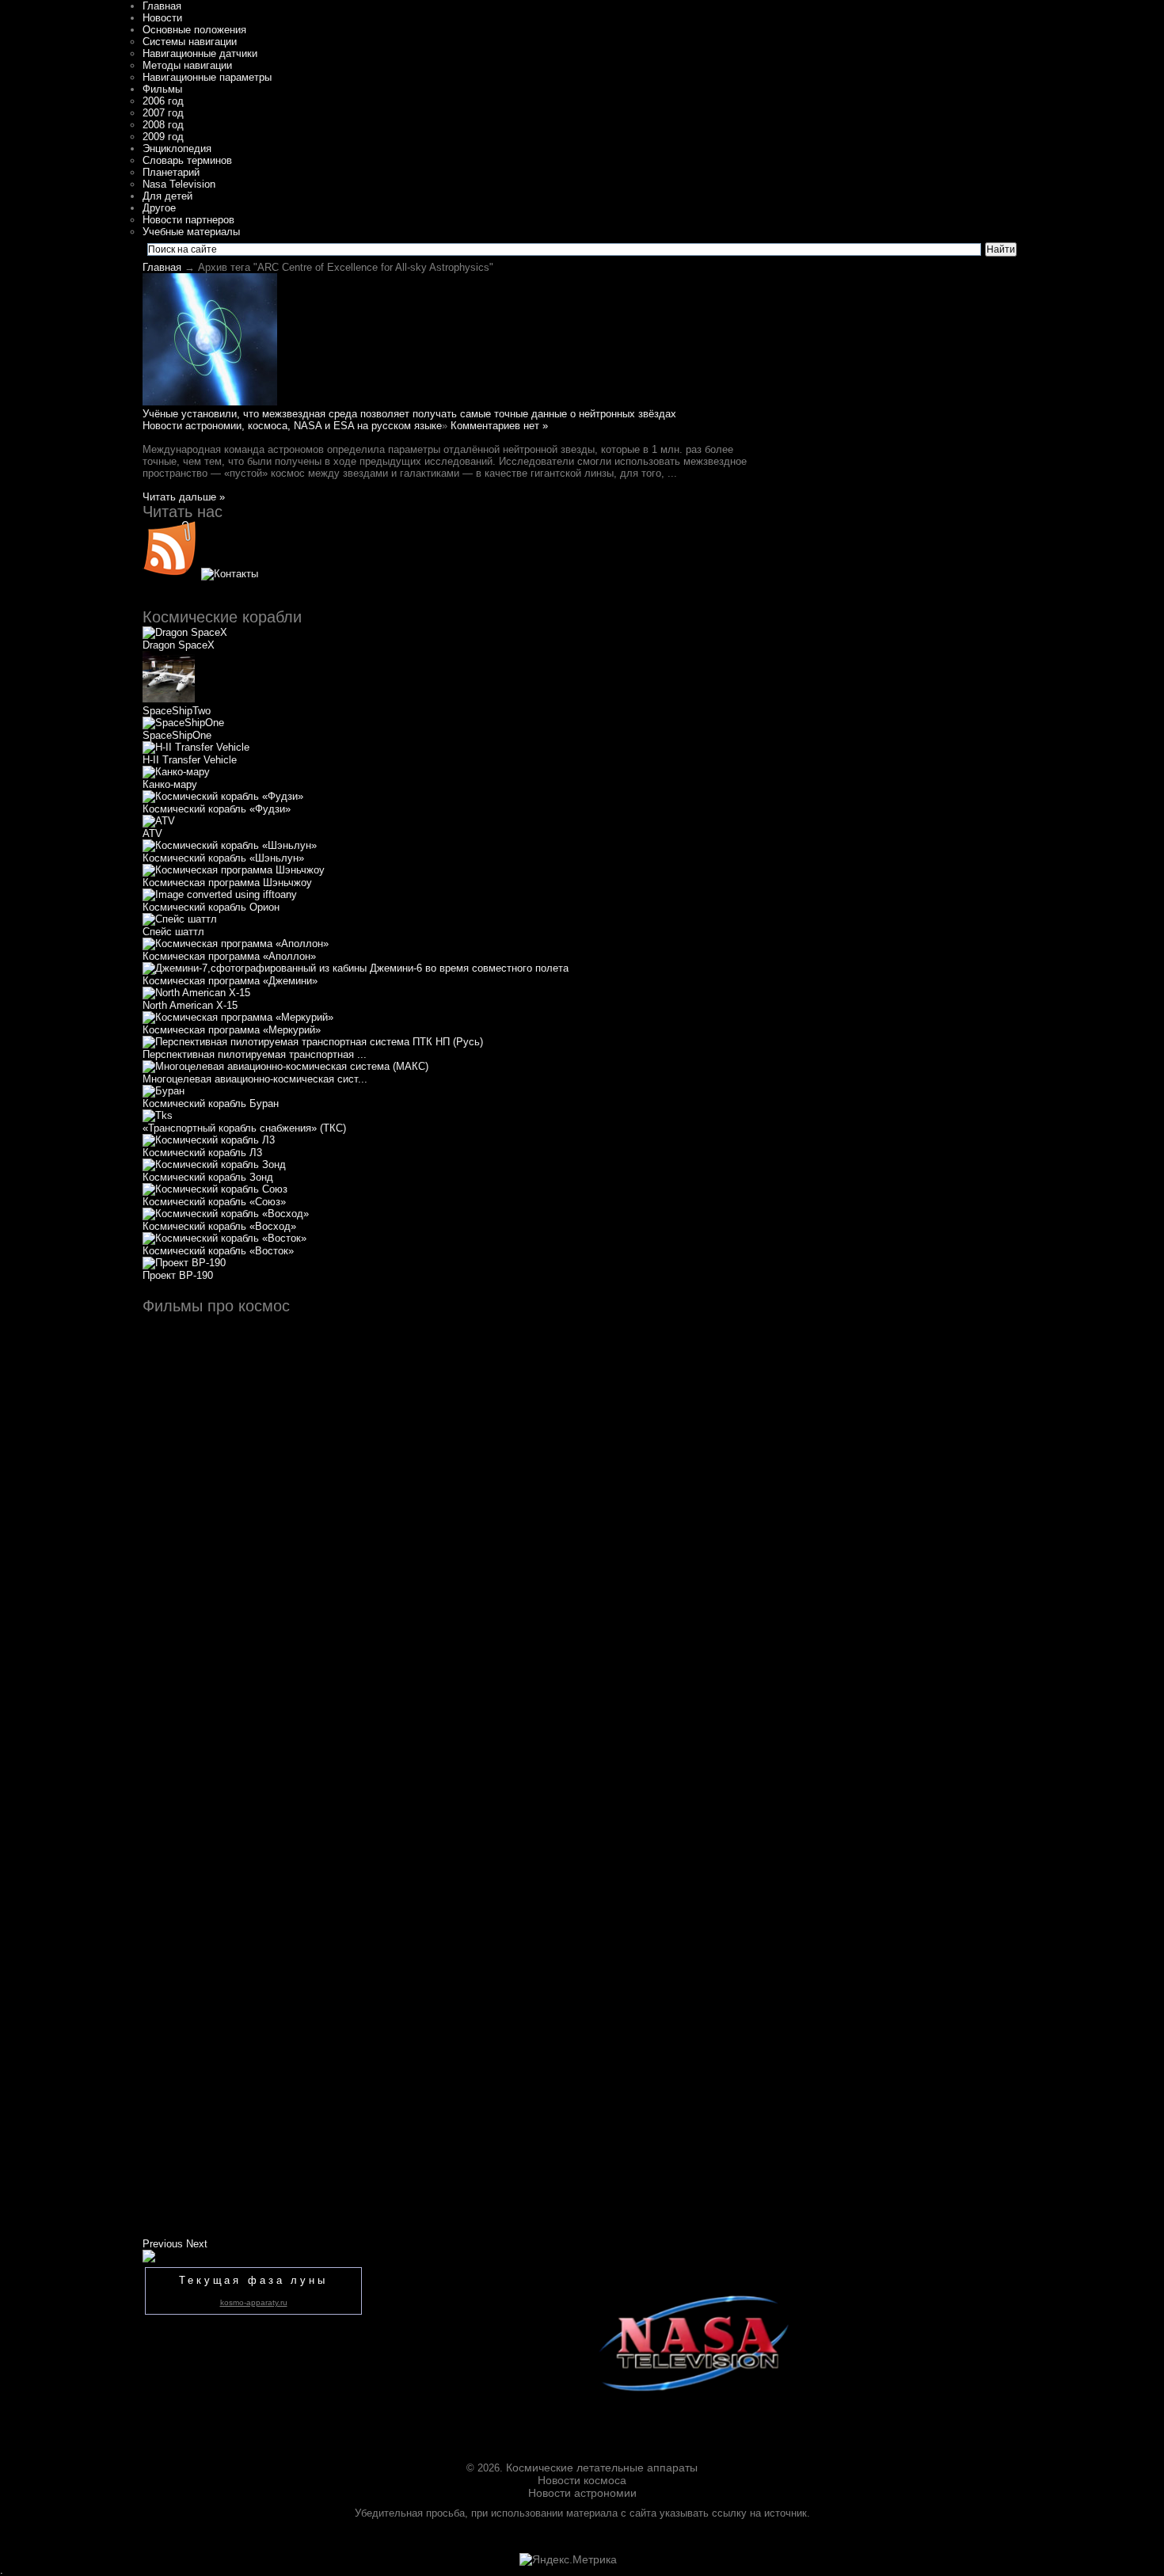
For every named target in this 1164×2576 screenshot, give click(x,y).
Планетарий (171, 172)
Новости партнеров (188, 220)
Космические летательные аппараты (602, 2468)
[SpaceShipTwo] (169, 699)
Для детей (167, 196)
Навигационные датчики (200, 53)
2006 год (163, 101)
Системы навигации (190, 42)
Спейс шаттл (173, 932)
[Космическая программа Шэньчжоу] (234, 870)
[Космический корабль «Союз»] (215, 1189)
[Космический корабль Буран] (164, 1091)
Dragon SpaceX (179, 645)
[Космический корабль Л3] (209, 1140)
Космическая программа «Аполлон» (229, 956)
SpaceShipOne (177, 735)
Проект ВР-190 (178, 1275)
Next (197, 2244)
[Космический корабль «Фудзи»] (223, 796)
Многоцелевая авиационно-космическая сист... (255, 1079)
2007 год (163, 113)
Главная (162, 6)
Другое (159, 208)
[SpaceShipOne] (183, 723)
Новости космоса (582, 2480)
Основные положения (194, 30)
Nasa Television (179, 184)
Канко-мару (170, 784)
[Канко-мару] (176, 772)
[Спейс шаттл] (180, 919)
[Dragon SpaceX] (185, 632)
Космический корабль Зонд (208, 1177)
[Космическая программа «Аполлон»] (236, 944)
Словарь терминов (187, 160)
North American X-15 (190, 1005)
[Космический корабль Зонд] (214, 1164)
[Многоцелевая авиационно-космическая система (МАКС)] (285, 1066)
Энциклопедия (177, 148)
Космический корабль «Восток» (218, 1251)
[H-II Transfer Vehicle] (196, 747)
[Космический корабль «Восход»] (226, 1214)
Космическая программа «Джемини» (230, 981)
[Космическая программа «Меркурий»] (238, 1017)
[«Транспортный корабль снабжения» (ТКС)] (158, 1115)
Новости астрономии (582, 2493)
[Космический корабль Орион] (220, 894)
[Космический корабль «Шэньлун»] (230, 845)
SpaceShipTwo (177, 711)
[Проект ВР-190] (184, 1263)
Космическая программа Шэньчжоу (227, 883)
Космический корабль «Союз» (214, 1202)
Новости (162, 18)
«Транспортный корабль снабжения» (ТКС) (244, 1128)
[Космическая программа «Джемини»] (356, 968)
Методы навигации (187, 65)
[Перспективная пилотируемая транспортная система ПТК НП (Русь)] (313, 1042)
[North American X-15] (196, 993)
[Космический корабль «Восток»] (224, 1238)
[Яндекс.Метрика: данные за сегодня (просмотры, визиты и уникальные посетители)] (568, 2559)
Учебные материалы (191, 232)
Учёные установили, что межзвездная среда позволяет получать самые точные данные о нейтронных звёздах (409, 414)
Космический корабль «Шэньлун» (223, 858)
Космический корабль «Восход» (219, 1226)
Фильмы (162, 89)
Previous (163, 2244)
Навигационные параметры (207, 77)
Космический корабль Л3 (202, 1153)
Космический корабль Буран (211, 1103)
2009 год (163, 137)
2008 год (163, 125)
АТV (152, 833)
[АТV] (159, 821)
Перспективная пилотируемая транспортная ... (255, 1054)
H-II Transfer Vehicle (190, 760)
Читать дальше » (184, 497)
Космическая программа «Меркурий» (232, 1030)
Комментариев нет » (499, 426)
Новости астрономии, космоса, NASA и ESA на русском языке (292, 426)
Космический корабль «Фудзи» (217, 809)
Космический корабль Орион (211, 907)
